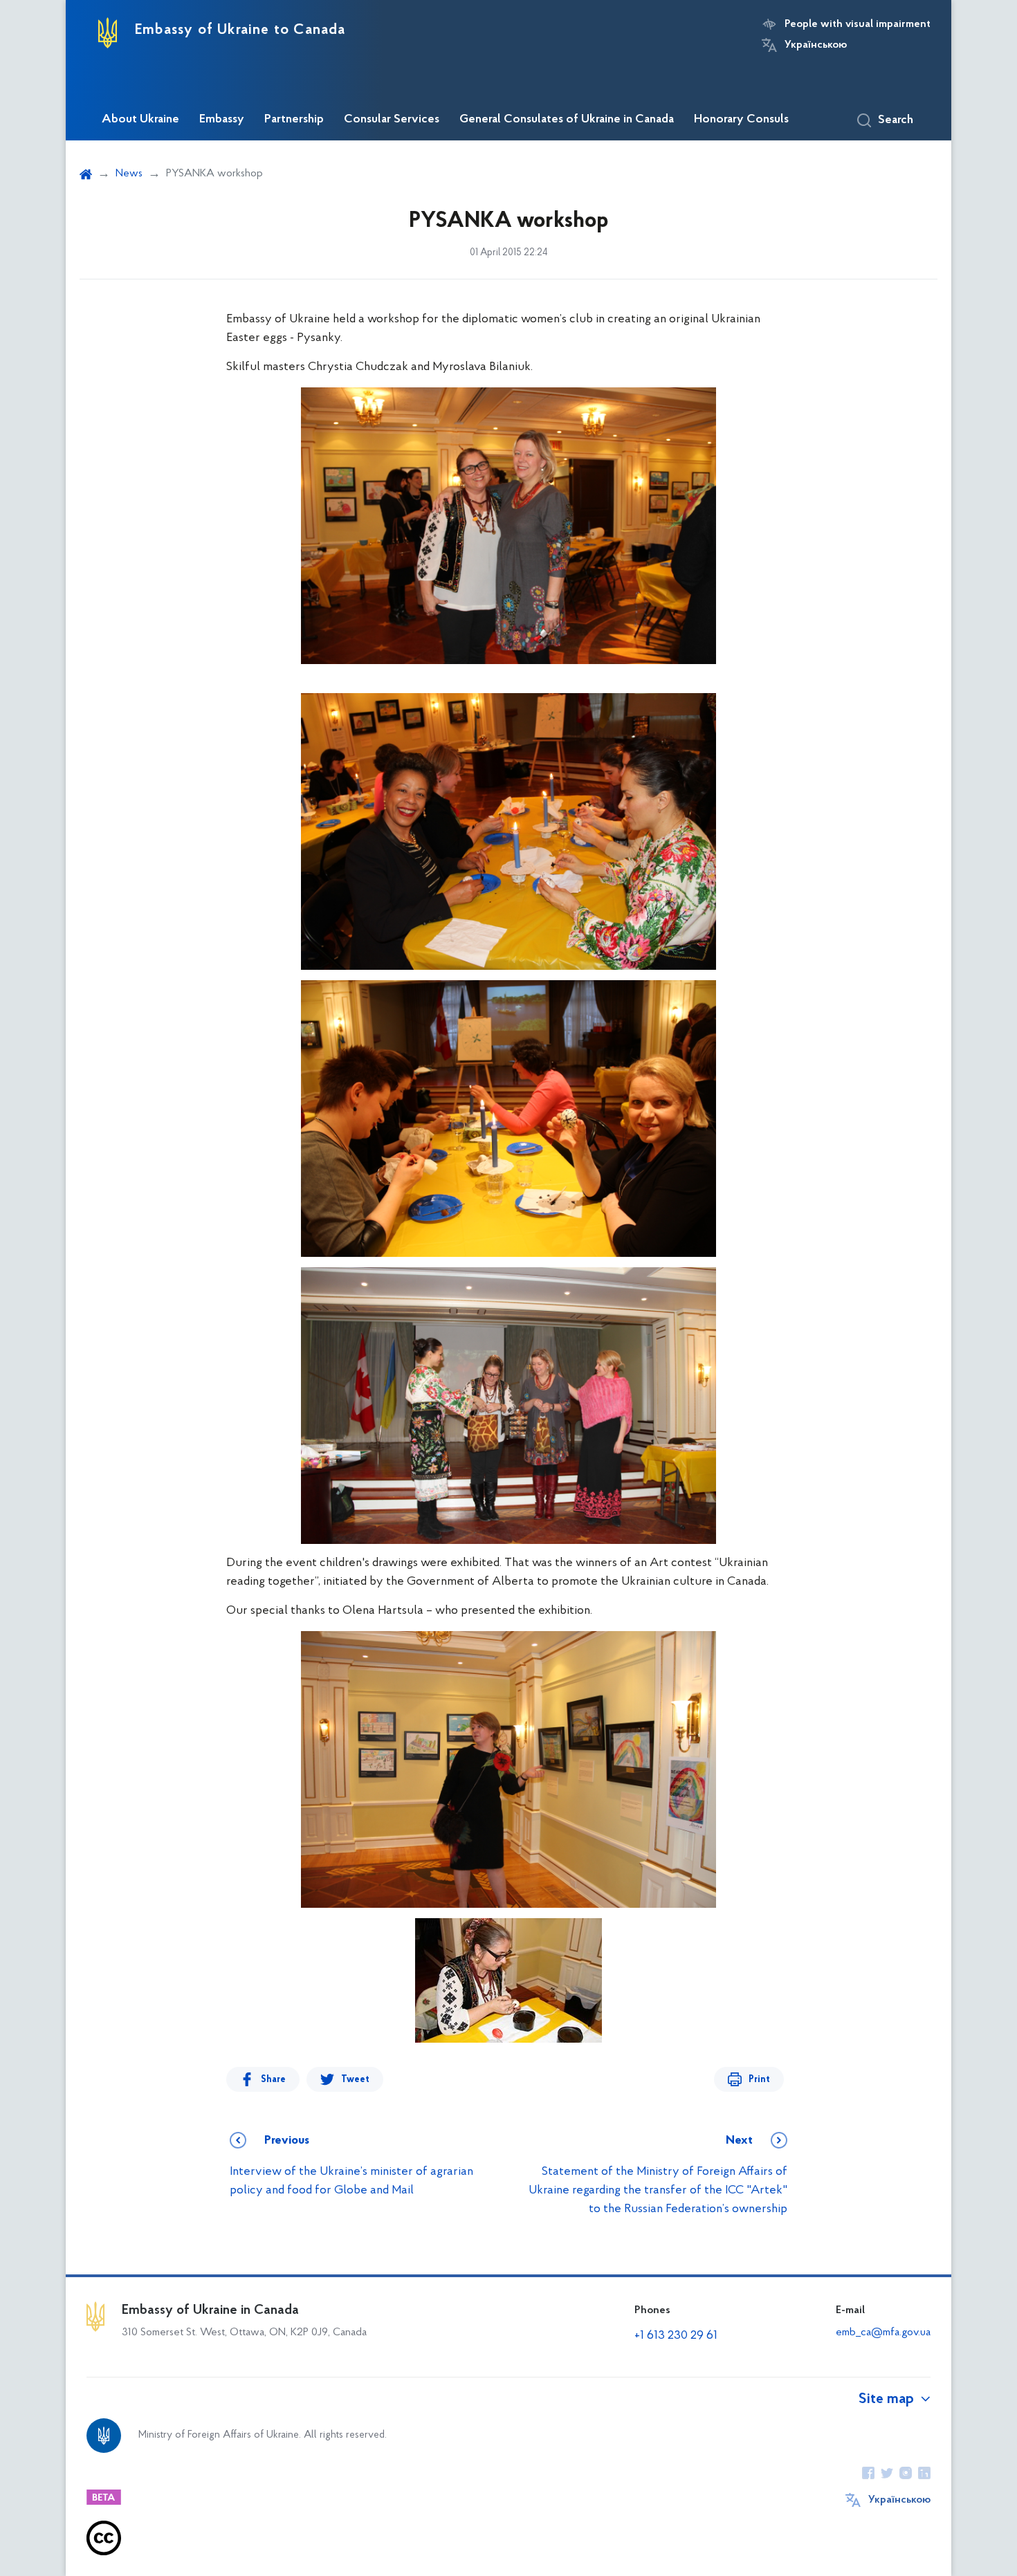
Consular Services (392, 120)
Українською (816, 45)
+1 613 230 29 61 (676, 2336)
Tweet (355, 2080)
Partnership (294, 120)
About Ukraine (140, 120)
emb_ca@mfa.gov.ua (883, 2333)
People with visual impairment (858, 24)
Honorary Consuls (741, 120)
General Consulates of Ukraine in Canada (567, 120)
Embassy (222, 120)
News (129, 174)
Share (273, 2080)
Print (759, 2080)
